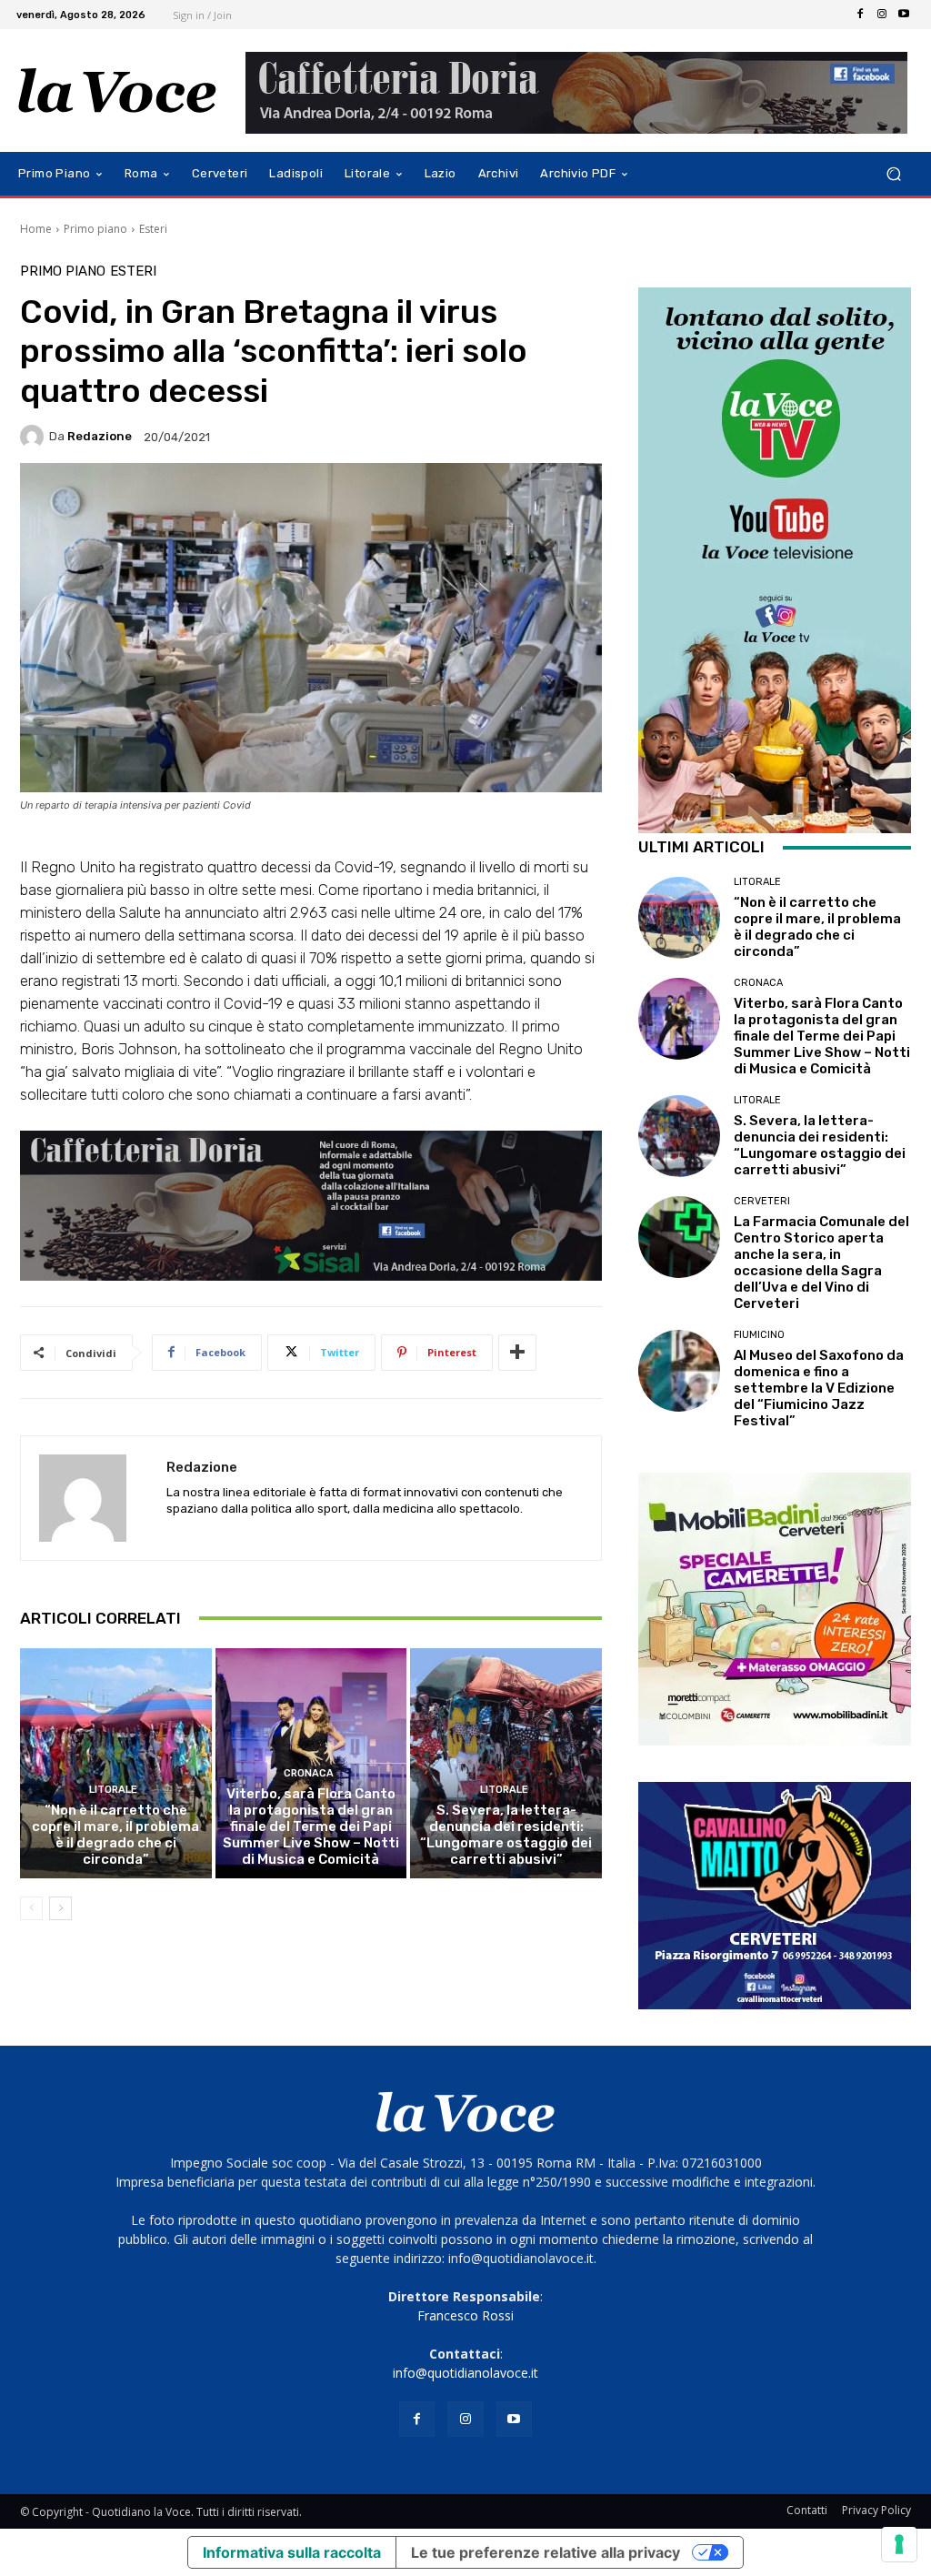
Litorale (113, 1790)
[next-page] (60, 1908)
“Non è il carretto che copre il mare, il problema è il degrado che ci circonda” (115, 1835)
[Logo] (118, 91)
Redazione (100, 436)
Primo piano (95, 229)
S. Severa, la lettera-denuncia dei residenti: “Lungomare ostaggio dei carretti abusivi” (506, 1835)
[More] (517, 1353)
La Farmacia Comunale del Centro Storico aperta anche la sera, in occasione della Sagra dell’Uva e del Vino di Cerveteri (821, 1263)
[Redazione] (35, 437)
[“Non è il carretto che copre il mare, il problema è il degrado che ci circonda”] (116, 1763)
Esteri (153, 229)
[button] (893, 174)
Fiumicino (759, 1335)
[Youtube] (904, 15)
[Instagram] (882, 15)
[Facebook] (860, 15)
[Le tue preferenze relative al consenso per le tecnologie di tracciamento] (899, 2544)
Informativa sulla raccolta (292, 2552)
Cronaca (309, 1773)
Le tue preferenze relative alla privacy (546, 2552)
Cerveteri (762, 1201)
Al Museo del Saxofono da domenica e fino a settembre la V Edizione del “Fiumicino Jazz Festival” (819, 1388)
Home (36, 229)
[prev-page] (31, 1908)
